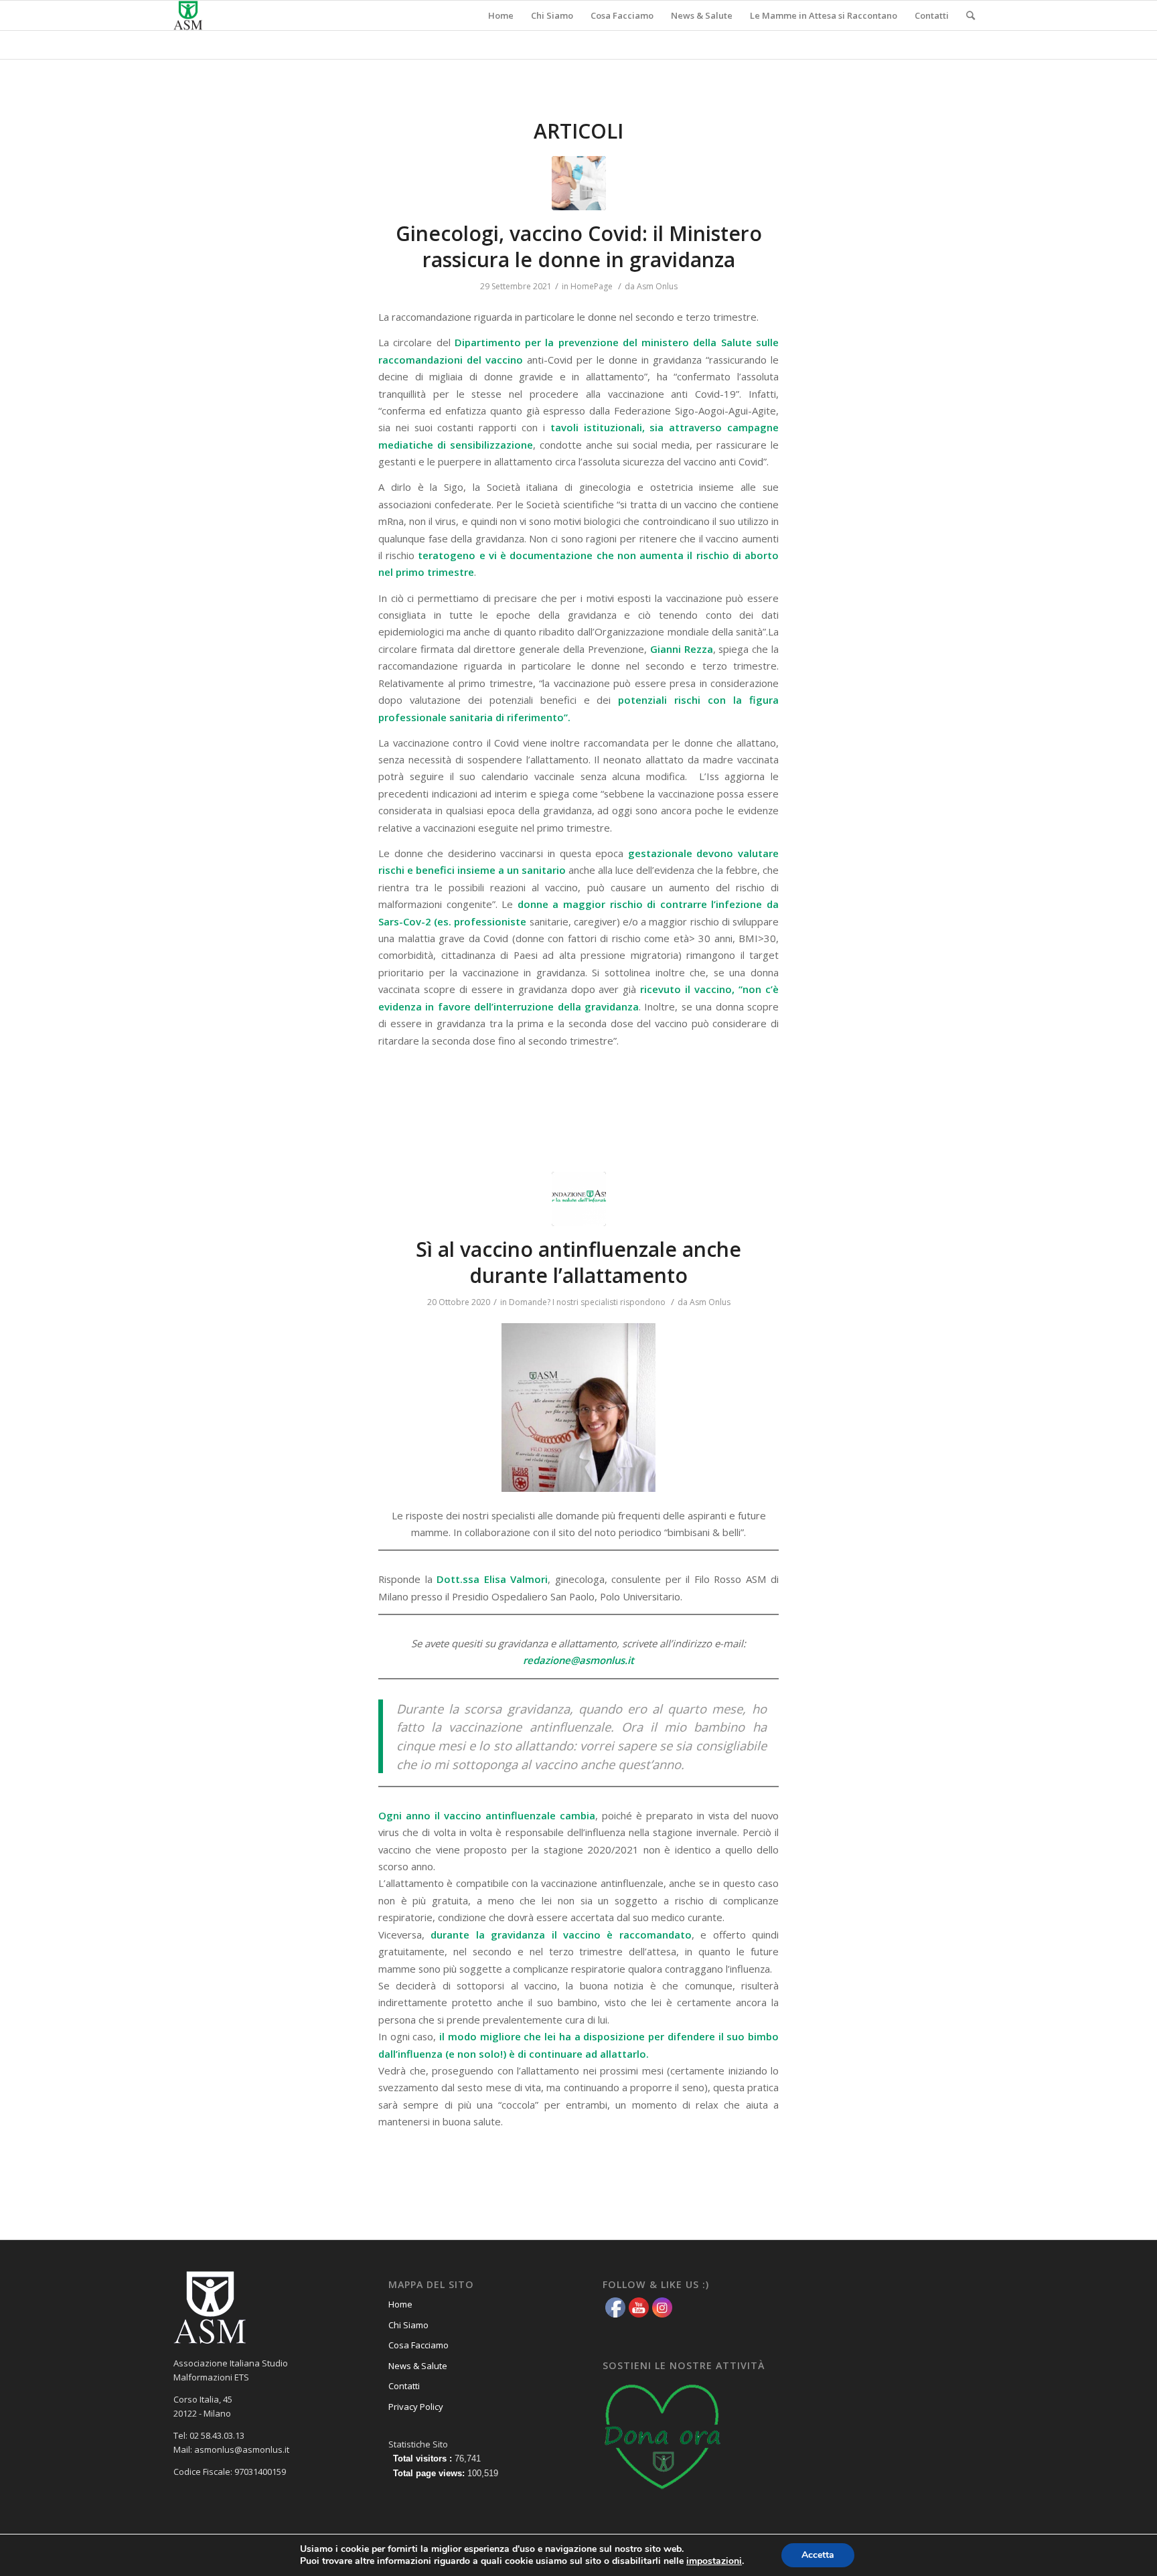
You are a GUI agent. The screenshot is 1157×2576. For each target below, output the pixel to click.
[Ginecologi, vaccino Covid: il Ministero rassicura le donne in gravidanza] (579, 183)
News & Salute (418, 2366)
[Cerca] (971, 15)
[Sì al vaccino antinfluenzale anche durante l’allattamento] (579, 1199)
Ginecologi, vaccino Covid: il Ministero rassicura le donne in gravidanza (579, 246)
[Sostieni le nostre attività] (663, 2494)
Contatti (404, 2386)
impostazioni (714, 2561)
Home (400, 2304)
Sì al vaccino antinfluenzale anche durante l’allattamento (578, 1262)
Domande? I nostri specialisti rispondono (587, 1302)
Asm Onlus (657, 286)
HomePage (592, 286)
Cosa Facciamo (418, 2345)
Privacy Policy (416, 2407)
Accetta (818, 2555)
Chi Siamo (408, 2325)
